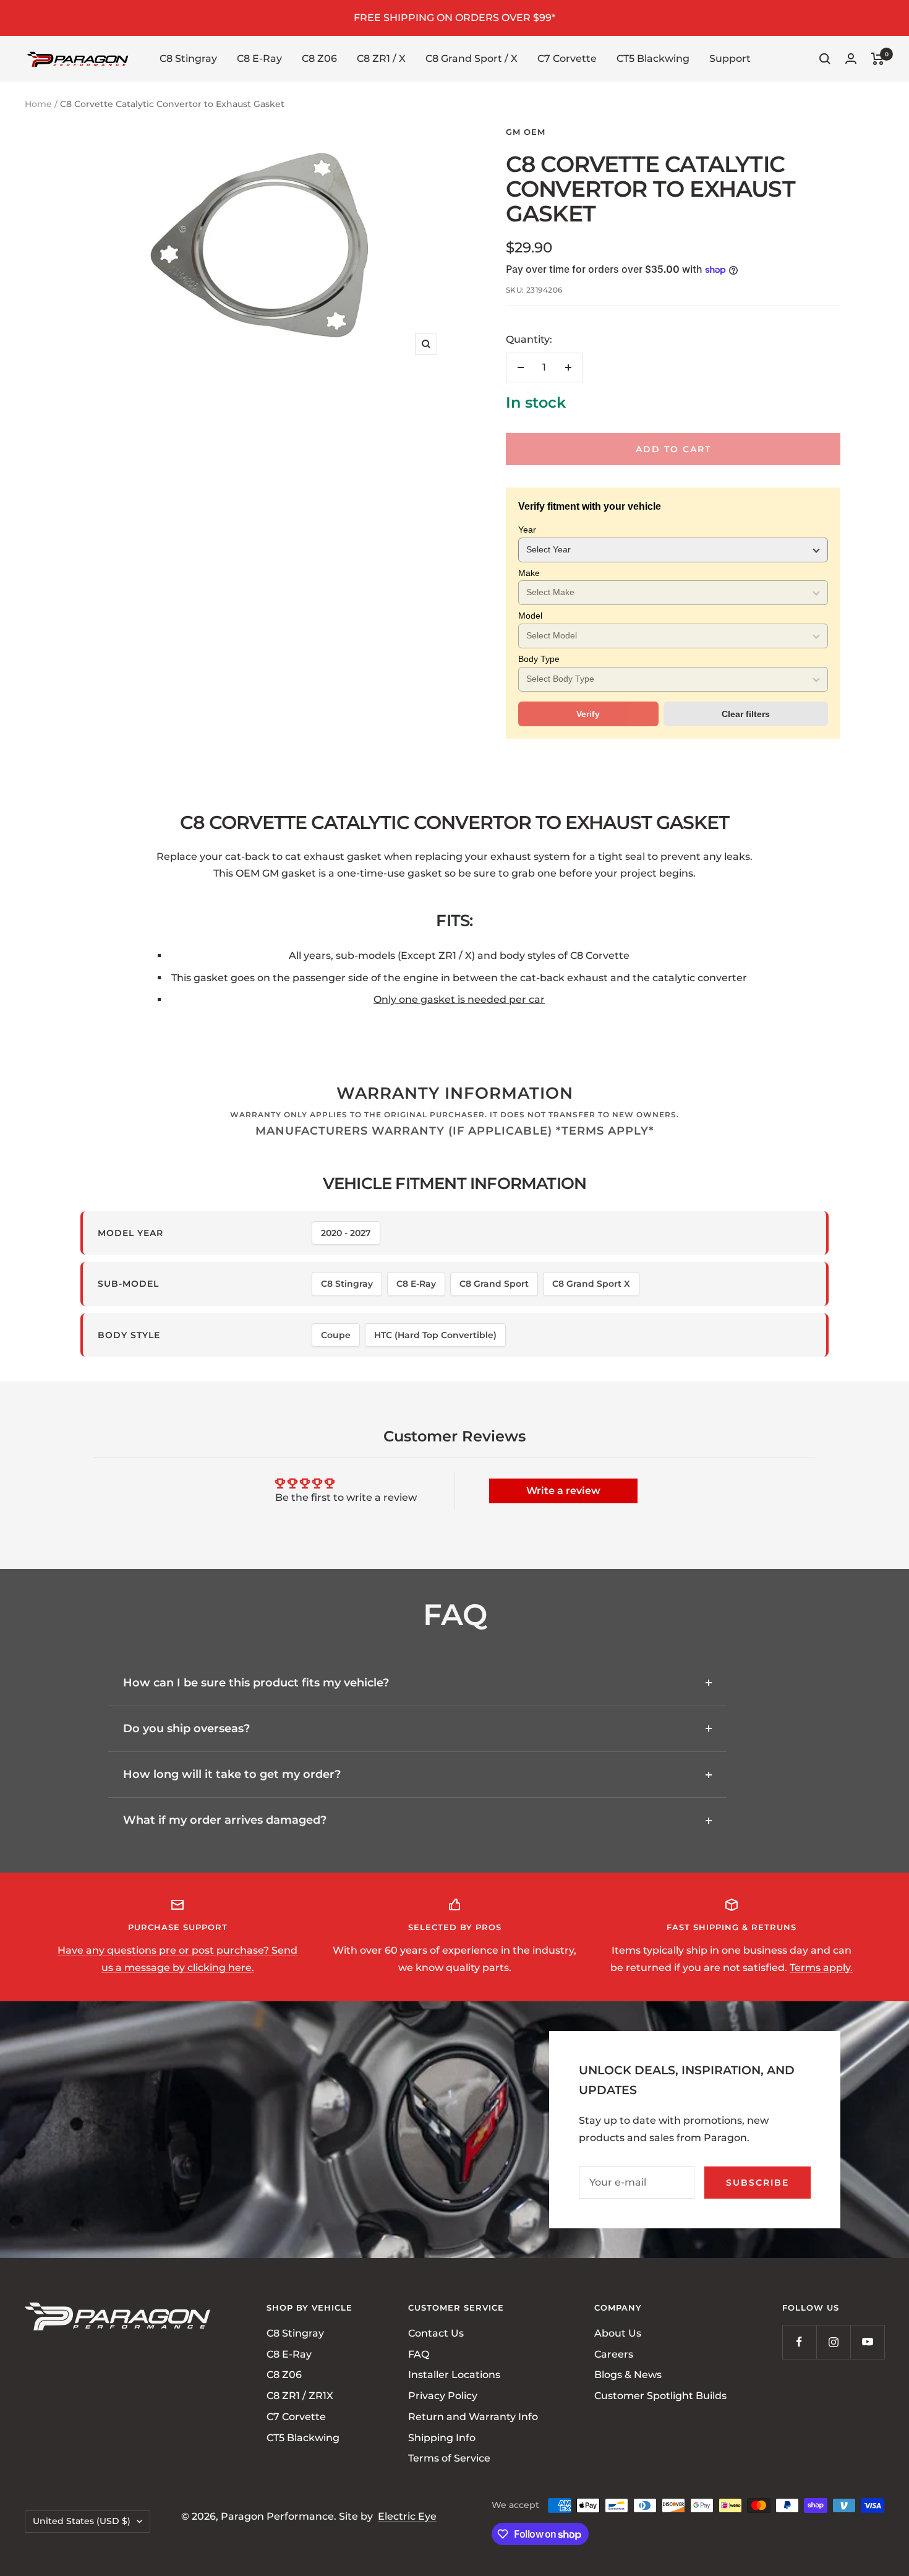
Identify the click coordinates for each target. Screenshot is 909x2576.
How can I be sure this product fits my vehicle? (256, 1683)
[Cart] (878, 59)
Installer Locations (454, 2375)
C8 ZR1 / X (381, 58)
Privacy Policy (443, 2396)
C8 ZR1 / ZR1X (300, 2396)
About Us (618, 2333)
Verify (588, 714)
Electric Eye (407, 2516)
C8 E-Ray (259, 58)
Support (730, 58)
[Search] (825, 59)
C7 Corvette (567, 58)
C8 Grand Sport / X (472, 58)
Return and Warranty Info (473, 2417)
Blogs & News (628, 2375)
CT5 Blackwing (653, 58)
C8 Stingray (188, 58)
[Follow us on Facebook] (799, 2342)
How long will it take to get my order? (232, 1774)
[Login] (851, 58)
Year (527, 530)
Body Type (539, 659)
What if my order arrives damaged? (225, 1820)
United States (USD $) (82, 2521)
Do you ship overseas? (186, 1728)
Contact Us (436, 2333)
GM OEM (526, 132)
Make (529, 573)
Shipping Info (442, 2437)
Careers (614, 2354)
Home (38, 104)
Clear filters (746, 714)
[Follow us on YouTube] (867, 2342)
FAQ (419, 2354)
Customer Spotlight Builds (660, 2396)
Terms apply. (821, 1968)
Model (530, 616)
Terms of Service (449, 2458)
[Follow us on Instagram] (833, 2342)
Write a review (563, 1491)
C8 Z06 (319, 58)
